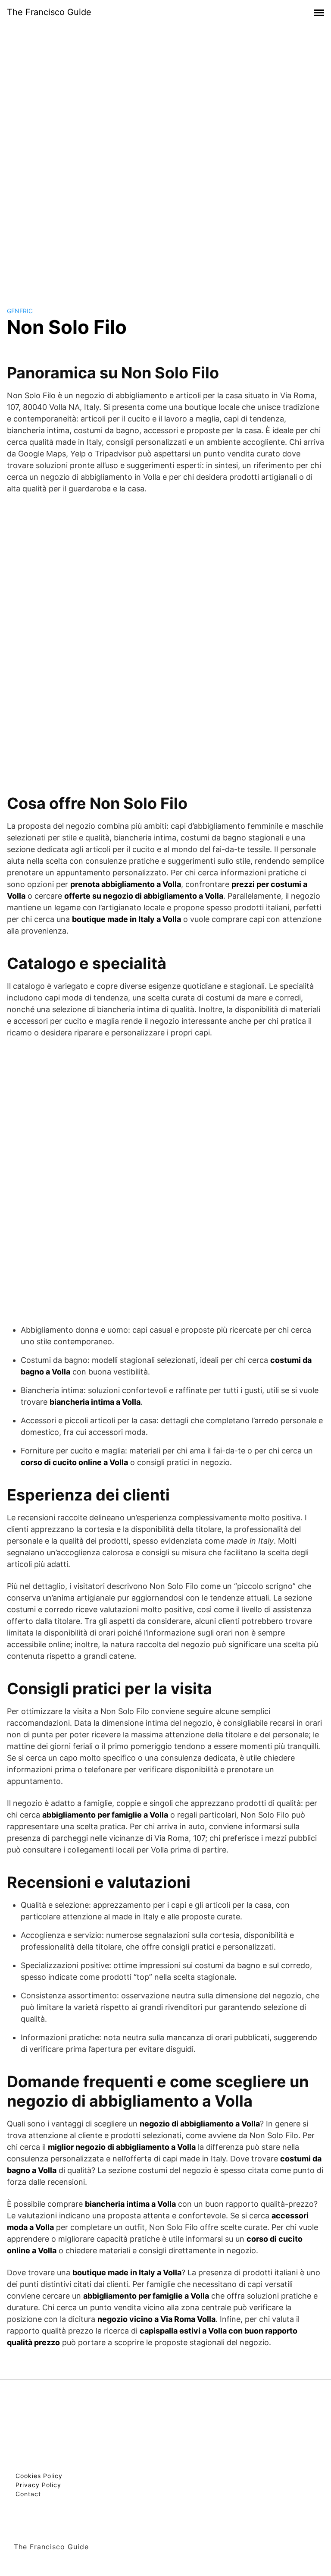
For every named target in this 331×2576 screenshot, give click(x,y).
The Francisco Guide (49, 12)
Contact (28, 2494)
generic (20, 311)
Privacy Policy (38, 2485)
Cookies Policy (39, 2476)
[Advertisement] (165, 157)
